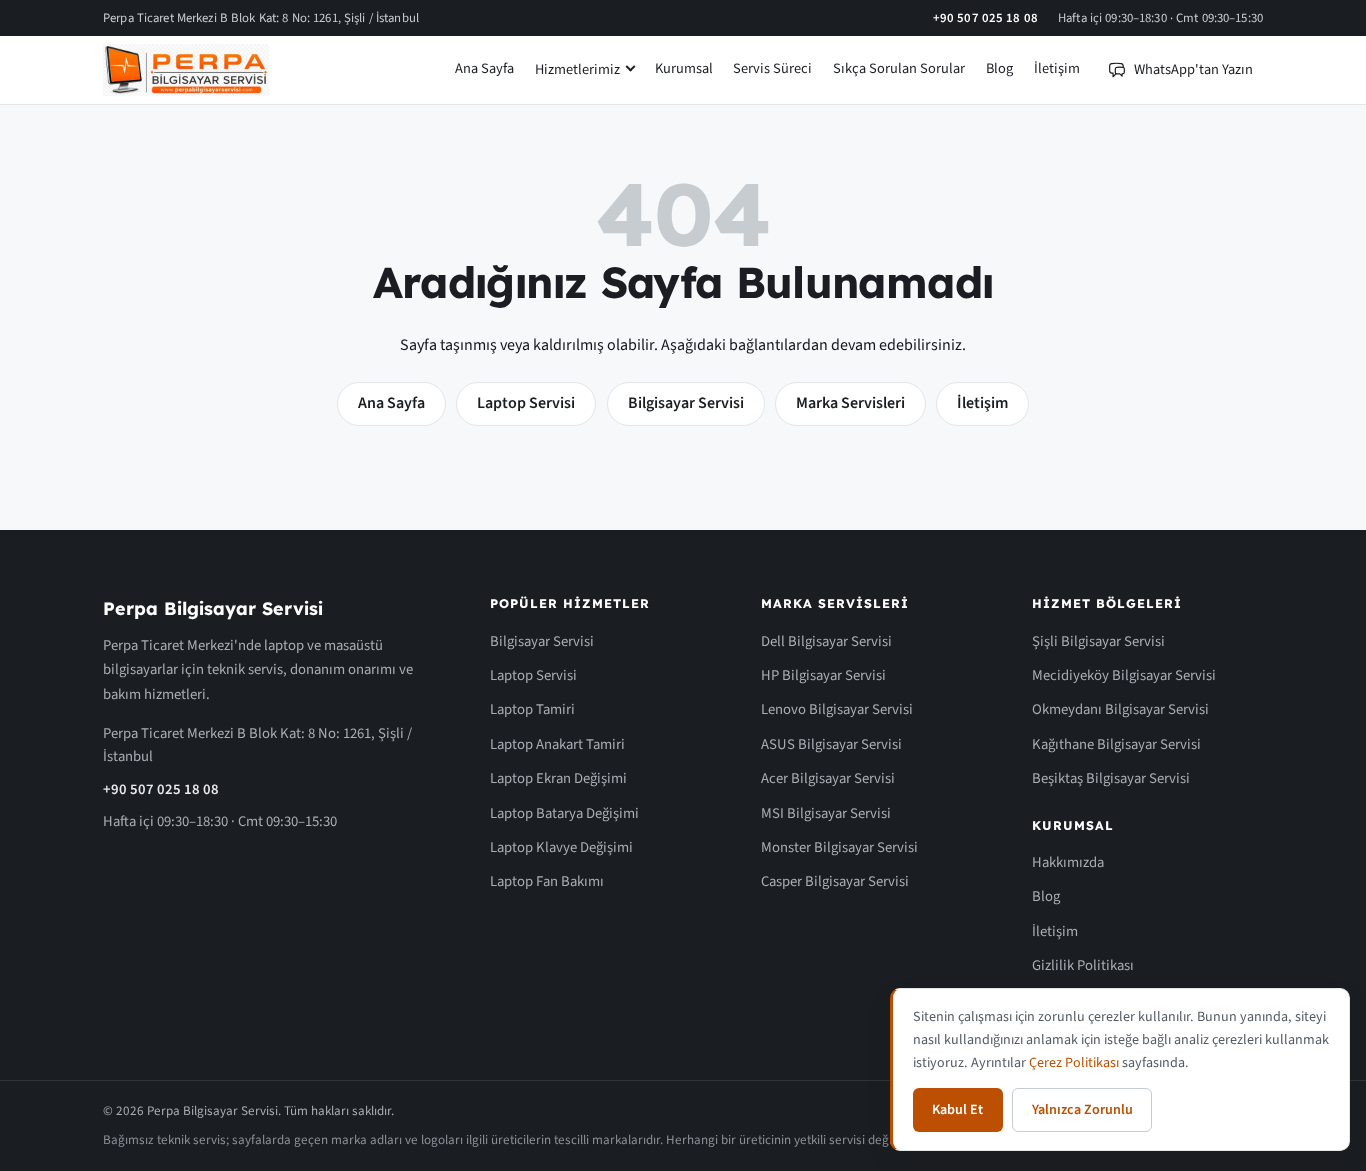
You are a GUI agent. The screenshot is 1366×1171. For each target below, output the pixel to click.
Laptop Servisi (526, 403)
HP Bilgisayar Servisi (823, 675)
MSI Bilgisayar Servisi (826, 813)
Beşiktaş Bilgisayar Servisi (1111, 778)
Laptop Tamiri (532, 709)
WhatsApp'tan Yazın (1193, 69)
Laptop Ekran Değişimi (558, 778)
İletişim (1057, 68)
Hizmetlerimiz (577, 69)
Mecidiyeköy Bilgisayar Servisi (1124, 675)
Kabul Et (957, 1110)
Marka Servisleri (850, 403)
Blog (999, 68)
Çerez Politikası (1074, 1063)
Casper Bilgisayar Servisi (835, 881)
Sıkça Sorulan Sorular (899, 68)
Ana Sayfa (484, 68)
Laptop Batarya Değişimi (564, 813)
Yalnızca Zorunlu (1082, 1110)
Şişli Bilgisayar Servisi (1098, 641)
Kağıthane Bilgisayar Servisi (1116, 744)
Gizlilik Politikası (1083, 965)
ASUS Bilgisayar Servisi (831, 744)
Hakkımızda (1068, 862)
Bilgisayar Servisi (686, 403)
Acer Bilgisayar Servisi (828, 778)
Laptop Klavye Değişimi (561, 847)
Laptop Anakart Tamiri (557, 744)
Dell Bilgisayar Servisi (826, 641)
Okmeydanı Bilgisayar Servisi (1120, 709)
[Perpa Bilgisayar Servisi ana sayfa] (186, 70)
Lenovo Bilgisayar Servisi (837, 709)
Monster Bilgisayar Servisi (839, 847)
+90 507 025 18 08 (985, 18)
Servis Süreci (772, 68)
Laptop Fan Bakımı (547, 881)
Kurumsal (684, 68)
